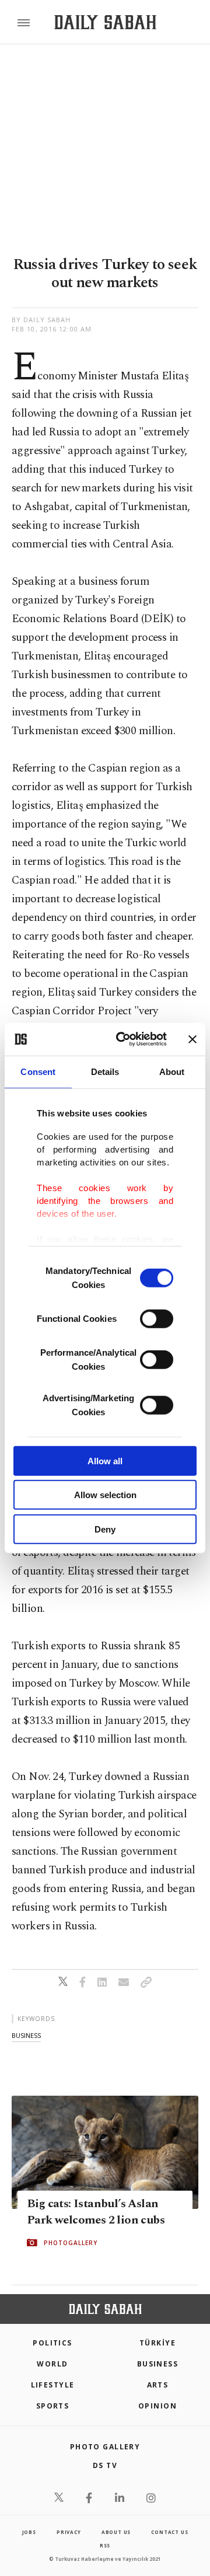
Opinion (157, 2406)
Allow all (105, 1460)
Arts (158, 2385)
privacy (69, 2532)
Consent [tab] (38, 1071)
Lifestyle (53, 2385)
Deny (105, 1529)
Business (158, 2364)
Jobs (29, 2532)
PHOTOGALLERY (71, 2243)
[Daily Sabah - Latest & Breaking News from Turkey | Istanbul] (105, 22)
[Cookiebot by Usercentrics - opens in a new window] (123, 1039)
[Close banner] (192, 1039)
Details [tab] (105, 1071)
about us (116, 2532)
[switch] (157, 1318)
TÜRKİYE (157, 2343)
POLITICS (52, 2343)
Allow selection (105, 1495)
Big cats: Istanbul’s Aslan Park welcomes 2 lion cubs (96, 2212)
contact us (169, 2532)
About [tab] (172, 1071)
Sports (53, 2406)
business (26, 2035)
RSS (105, 2545)
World (52, 2364)
